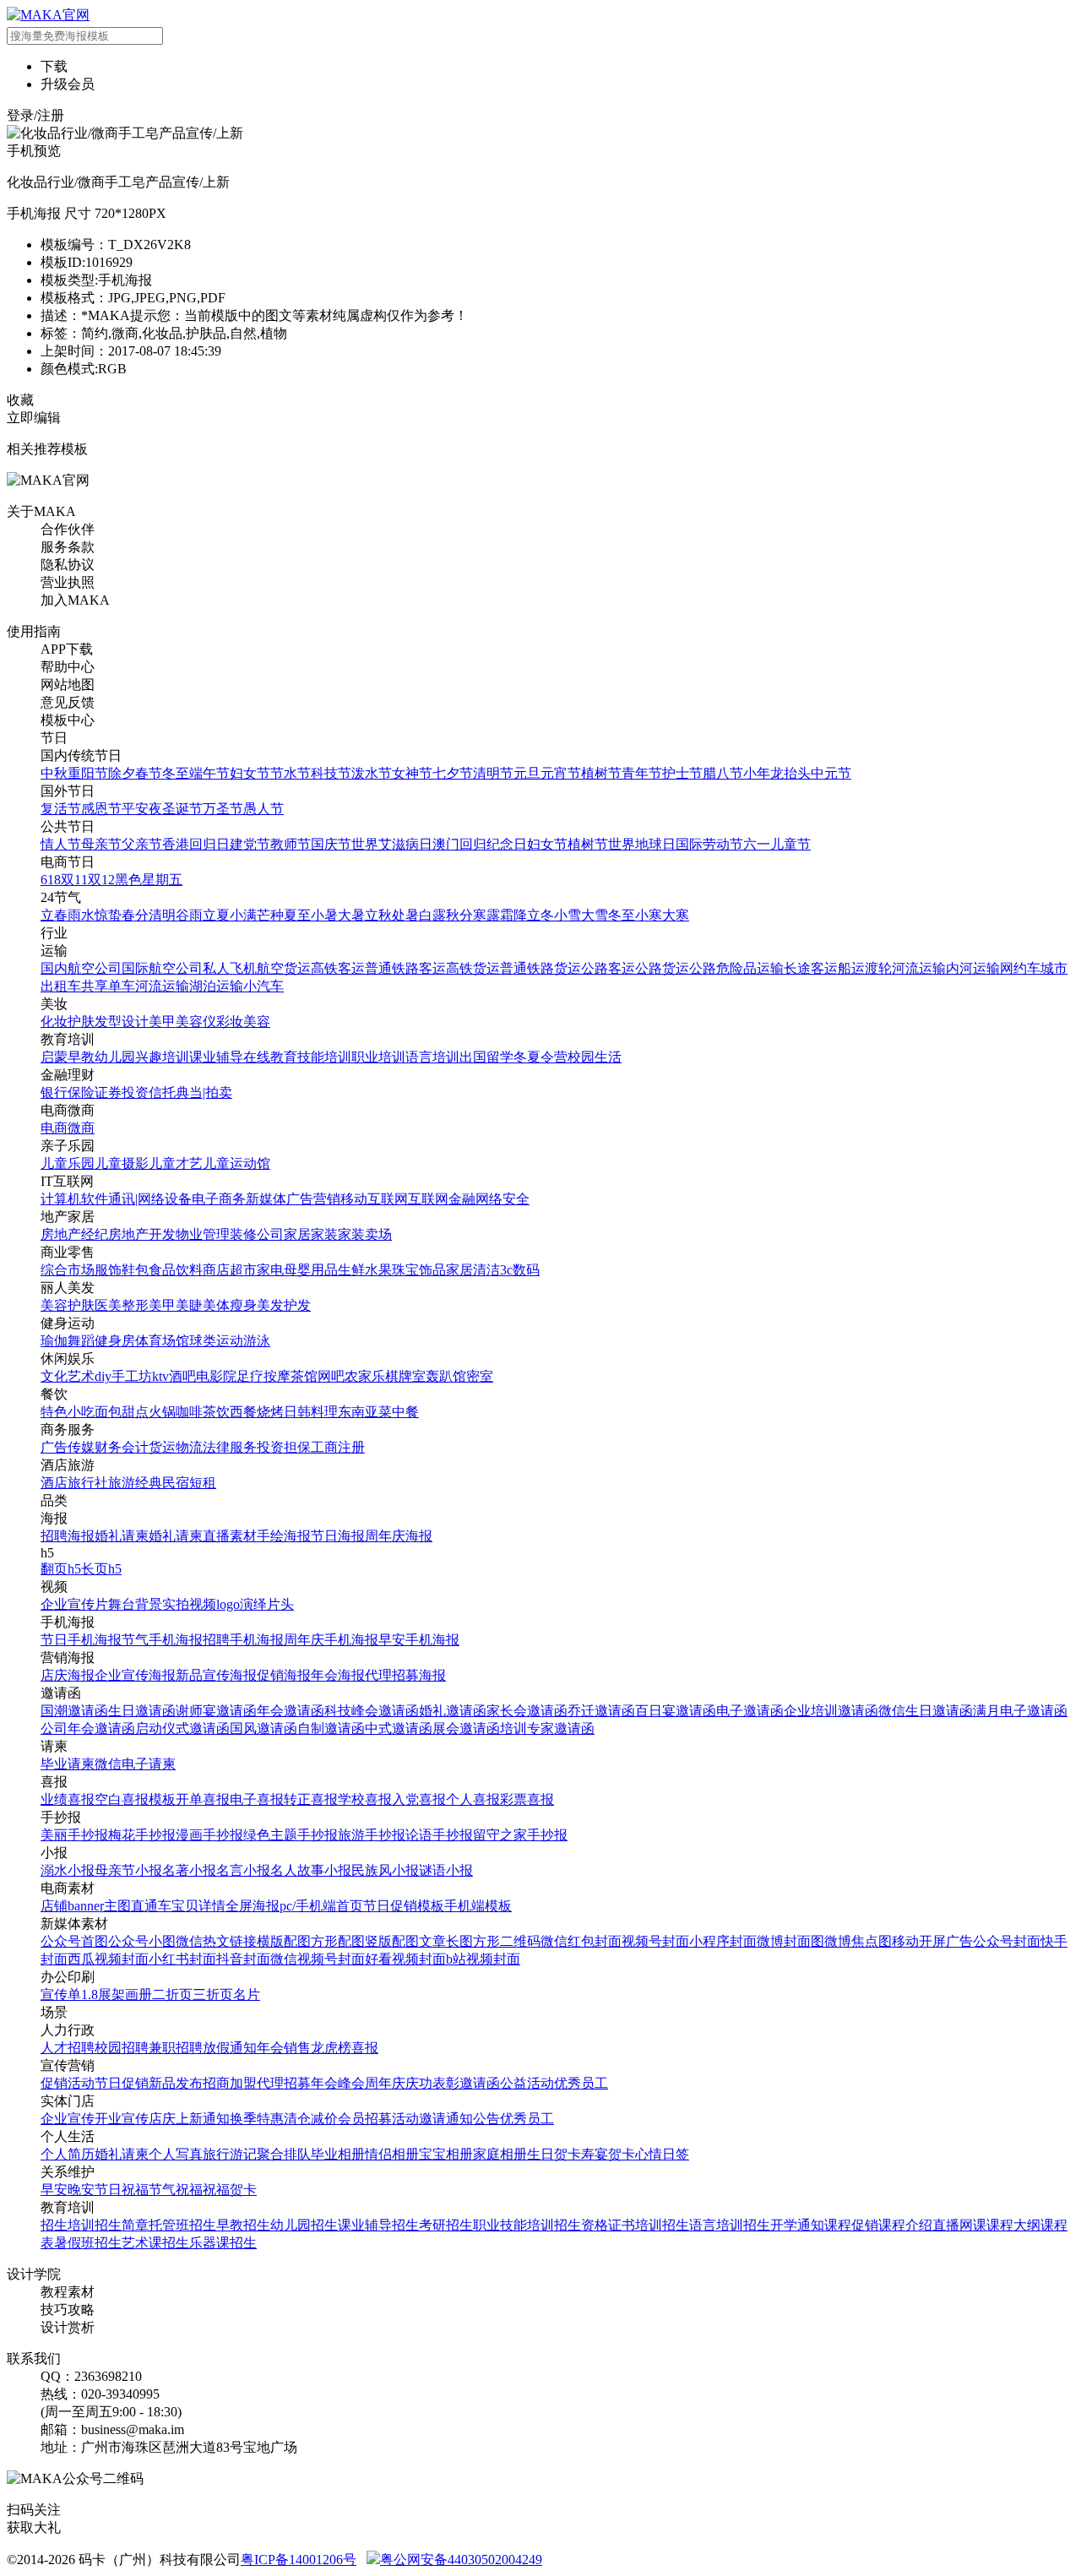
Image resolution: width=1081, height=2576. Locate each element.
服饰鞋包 (122, 1270)
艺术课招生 (155, 2243)
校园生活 (595, 1057)
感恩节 (101, 809)
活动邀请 (419, 2119)
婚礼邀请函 (453, 1711)
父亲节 (142, 844)
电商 (54, 1128)
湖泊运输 (216, 986)
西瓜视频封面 (108, 1959)
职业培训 (378, 1057)
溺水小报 (68, 1870)
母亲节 (101, 844)
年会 (270, 2048)
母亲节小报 (128, 1870)
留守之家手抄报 (520, 1835)
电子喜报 (257, 1799)
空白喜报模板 (135, 1799)
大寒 (676, 915)
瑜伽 (54, 1341)
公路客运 (608, 968)
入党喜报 (419, 1799)
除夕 (122, 773)
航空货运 (284, 968)
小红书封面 (182, 1959)
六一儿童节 (777, 844)
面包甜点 (122, 1412)
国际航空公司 (162, 968)
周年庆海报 (399, 1536)
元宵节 (561, 773)
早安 (54, 2190)
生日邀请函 (142, 1711)
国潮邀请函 (74, 1711)
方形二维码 (507, 1941)
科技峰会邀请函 (372, 1711)
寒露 (486, 915)
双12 (101, 880)
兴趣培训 (162, 1057)
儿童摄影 (122, 1163)
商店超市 (230, 1270)
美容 (257, 1022)
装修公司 (257, 1234)
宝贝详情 (198, 1906)
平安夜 (142, 809)
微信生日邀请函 (926, 1711)
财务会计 (122, 1447)
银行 (54, 1092)
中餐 (405, 1412)
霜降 (513, 915)
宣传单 (61, 1994)
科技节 (331, 773)
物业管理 (203, 1234)
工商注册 (338, 1447)
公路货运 (662, 968)
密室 (480, 1376)
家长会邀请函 (527, 1711)
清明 (162, 915)
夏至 (297, 915)
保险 (81, 1092)
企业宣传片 (74, 1604)
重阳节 (88, 773)
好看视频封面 (405, 1959)
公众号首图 (74, 1941)
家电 (270, 1270)
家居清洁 (473, 1270)
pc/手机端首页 (321, 1906)
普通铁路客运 (405, 968)
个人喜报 (473, 1799)
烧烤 (270, 1412)
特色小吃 (68, 1412)
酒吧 (182, 1376)
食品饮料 (176, 1270)
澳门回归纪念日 (480, 844)
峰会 (351, 2083)
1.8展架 (103, 1994)
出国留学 (486, 1057)
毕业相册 (338, 2154)
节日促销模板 (404, 1906)
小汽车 (263, 986)
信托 (162, 1092)
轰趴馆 (446, 1376)
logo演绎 (242, 1604)
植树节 (601, 773)
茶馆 (304, 1376)
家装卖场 (365, 1234)
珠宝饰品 (419, 1270)
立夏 (216, 915)
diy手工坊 (123, 1376)
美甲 (162, 1022)
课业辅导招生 (378, 2225)
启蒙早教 (68, 1057)
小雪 (568, 915)
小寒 (649, 915)
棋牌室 (405, 1376)
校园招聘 (122, 2048)
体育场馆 (162, 1341)
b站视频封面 (483, 1959)
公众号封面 (1007, 1941)
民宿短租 (189, 1483)
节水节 (291, 773)
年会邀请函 (291, 1711)
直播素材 (230, 1536)
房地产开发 (142, 1234)
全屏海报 (253, 1906)
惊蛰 (108, 915)
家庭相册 (500, 2154)
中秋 (54, 773)
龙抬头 (790, 773)
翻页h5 (61, 1569)
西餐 (243, 1412)
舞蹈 (81, 1341)
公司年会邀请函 (88, 1728)
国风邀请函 (263, 1728)
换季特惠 (257, 2119)
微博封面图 (790, 1941)
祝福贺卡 (230, 2190)
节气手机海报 (162, 1640)
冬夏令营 (540, 1057)
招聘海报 (68, 1536)
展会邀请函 (466, 1728)
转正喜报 (311, 1799)
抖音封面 (243, 1959)
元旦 (527, 773)
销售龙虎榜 (318, 2048)
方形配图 (338, 1941)
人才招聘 (68, 2048)
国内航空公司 (81, 968)
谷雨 (189, 915)
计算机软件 (74, 1199)
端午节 (209, 773)
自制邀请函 (331, 1728)
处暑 (405, 915)
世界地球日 (642, 844)
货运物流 (176, 1447)
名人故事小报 (311, 1870)
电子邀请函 (750, 1711)
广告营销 (313, 1199)
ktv (160, 1376)
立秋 (378, 915)
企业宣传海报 (135, 1675)
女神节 (412, 773)
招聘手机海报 (243, 1640)
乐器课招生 (223, 2243)
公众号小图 (142, 1941)
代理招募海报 (405, 1675)
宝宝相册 (446, 2154)
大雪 (595, 915)
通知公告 (473, 2119)
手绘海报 (284, 1536)
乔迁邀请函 (601, 1711)
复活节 (61, 809)
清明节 (493, 773)
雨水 (81, 915)
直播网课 (959, 2225)
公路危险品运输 (736, 968)
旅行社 (88, 1483)
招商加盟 (230, 2083)
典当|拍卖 (204, 1092)
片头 (280, 1604)
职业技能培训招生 (527, 2225)
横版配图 (284, 1941)
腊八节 (723, 773)
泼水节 (372, 773)
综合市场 (68, 1270)
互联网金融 (442, 1199)
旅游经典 (135, 1483)
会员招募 (365, 2119)
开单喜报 (203, 1799)
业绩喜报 (68, 1799)
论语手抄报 (439, 1835)
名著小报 (189, 1870)
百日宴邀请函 (676, 1711)
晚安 (81, 2190)
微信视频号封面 (318, 1959)
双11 (74, 880)
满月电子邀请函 (1020, 1711)
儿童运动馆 (236, 1163)
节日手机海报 (81, 1640)
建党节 (250, 844)
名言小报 (243, 1870)
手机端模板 (478, 1906)
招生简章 (122, 2225)
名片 (247, 1994)
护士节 (682, 773)
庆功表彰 (432, 2083)
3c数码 (520, 1270)
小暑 (324, 915)
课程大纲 (1013, 2225)
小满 (243, 915)
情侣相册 (392, 2154)
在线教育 (270, 1057)
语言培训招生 (730, 2225)
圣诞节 (182, 809)
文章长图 (446, 1941)
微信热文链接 (216, 1941)
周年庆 (385, 2083)
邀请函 (480, 2083)
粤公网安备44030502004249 (461, 2560)
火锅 (162, 1412)
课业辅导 (216, 1057)
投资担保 (284, 1447)
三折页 (213, 1994)
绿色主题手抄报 (291, 1835)
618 (51, 880)
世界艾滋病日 (392, 844)
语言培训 (432, 1057)
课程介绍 (905, 2225)
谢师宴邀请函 (216, 1711)
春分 (135, 915)
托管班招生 (182, 2225)
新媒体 (266, 1199)
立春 (54, 915)
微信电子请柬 (135, 1764)
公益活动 (527, 2083)
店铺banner (72, 1906)
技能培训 (324, 1057)
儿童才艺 (176, 1163)
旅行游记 (230, 2154)
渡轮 (878, 968)
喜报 (365, 2048)
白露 (432, 915)
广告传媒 (68, 1447)
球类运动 (216, 1341)
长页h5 (101, 1569)
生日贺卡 (554, 2154)
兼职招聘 (176, 2048)
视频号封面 (655, 1941)
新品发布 (176, 2083)
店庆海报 (68, 1675)
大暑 (351, 915)
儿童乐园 (68, 1163)
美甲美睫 (176, 1305)
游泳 (257, 1341)
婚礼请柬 (122, 1536)
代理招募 (284, 2083)
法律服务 (230, 1447)
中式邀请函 (399, 1728)
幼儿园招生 (304, 2225)
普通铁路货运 (540, 968)
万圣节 (223, 809)
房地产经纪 (74, 1234)
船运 (851, 968)
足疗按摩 (263, 1376)
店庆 (162, 2119)
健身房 (115, 1341)
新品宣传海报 (216, 1675)
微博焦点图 (858, 1941)
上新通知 (203, 2119)
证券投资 (122, 1092)
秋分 (459, 915)
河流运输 (919, 968)
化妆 (54, 1022)
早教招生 (243, 2225)
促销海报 (284, 1675)
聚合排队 (284, 2154)
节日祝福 (122, 2190)
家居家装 (311, 1234)
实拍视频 (189, 1604)
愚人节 (263, 809)
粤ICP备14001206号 (299, 2560)
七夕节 (453, 773)
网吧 (331, 1376)
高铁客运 (338, 968)
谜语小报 (446, 1870)
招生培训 (68, 2225)
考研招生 (446, 2225)
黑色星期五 (149, 880)
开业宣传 (122, 2119)
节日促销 (122, 2083)
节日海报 (338, 1536)
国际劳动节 (709, 844)
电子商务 (219, 1199)
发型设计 (122, 1022)
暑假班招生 (88, 2243)
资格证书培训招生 (635, 2225)
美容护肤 (68, 1305)
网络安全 (502, 1199)
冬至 (176, 773)
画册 (139, 1994)
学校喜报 (365, 1799)
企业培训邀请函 (831, 1711)
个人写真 (176, 2154)
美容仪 (196, 1022)
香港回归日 (196, 844)
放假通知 (230, 2048)
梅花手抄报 (142, 1835)
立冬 (540, 915)
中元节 (831, 773)
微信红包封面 (581, 1941)
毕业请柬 (68, 1764)
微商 (81, 1128)
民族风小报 (385, 1870)
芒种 (270, 915)
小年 (757, 773)
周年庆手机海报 (331, 1640)
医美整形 (122, 1305)
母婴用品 (311, 1270)
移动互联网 (374, 1199)
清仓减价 (311, 2119)
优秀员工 (581, 2083)
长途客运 (811, 968)
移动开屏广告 (932, 1941)
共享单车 (108, 986)
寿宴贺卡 (608, 2154)
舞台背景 (135, 1604)
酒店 (54, 1483)
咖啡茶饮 (203, 1412)
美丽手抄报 (74, 1835)
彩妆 (230, 1022)
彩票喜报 (527, 1799)
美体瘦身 (230, 1305)
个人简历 (68, 2154)
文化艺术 (68, 1376)
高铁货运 (473, 968)
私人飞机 (230, 968)
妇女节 (250, 773)
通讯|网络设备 (150, 1199)
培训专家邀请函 (547, 1728)
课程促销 (851, 2225)
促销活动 (68, 2083)
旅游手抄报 (372, 1835)
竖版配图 (392, 1941)
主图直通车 (138, 1906)
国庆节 (331, 844)
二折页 (172, 1994)
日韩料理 (311, 1412)
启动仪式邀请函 (182, 1728)
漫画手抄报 (209, 1835)
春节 (149, 773)
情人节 (61, 844)
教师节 (291, 844)
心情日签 (662, 2154)
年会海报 (338, 1675)
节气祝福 (176, 2190)
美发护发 (284, 1305)
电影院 (216, 1376)
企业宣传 (68, 2119)
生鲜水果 (365, 1270)
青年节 (642, 773)
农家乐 (365, 1376)
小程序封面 (723, 1941)
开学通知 (797, 2225)
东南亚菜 (365, 1412)
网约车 (1020, 968)
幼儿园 (115, 1057)
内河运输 (973, 968)
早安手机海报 (419, 1640)
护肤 (81, 1022)
